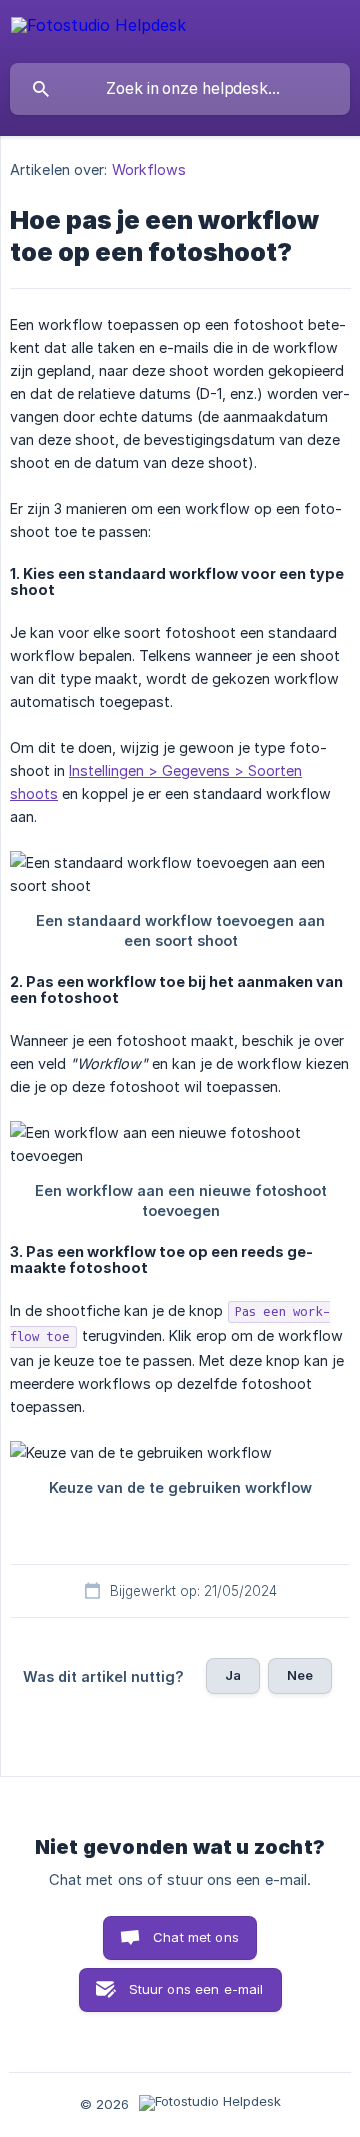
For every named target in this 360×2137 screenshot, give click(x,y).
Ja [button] (233, 1675)
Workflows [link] (149, 169)
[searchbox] (180, 89)
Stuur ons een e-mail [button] (196, 1989)
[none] (98, 28)
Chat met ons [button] (196, 1937)
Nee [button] (300, 1675)
